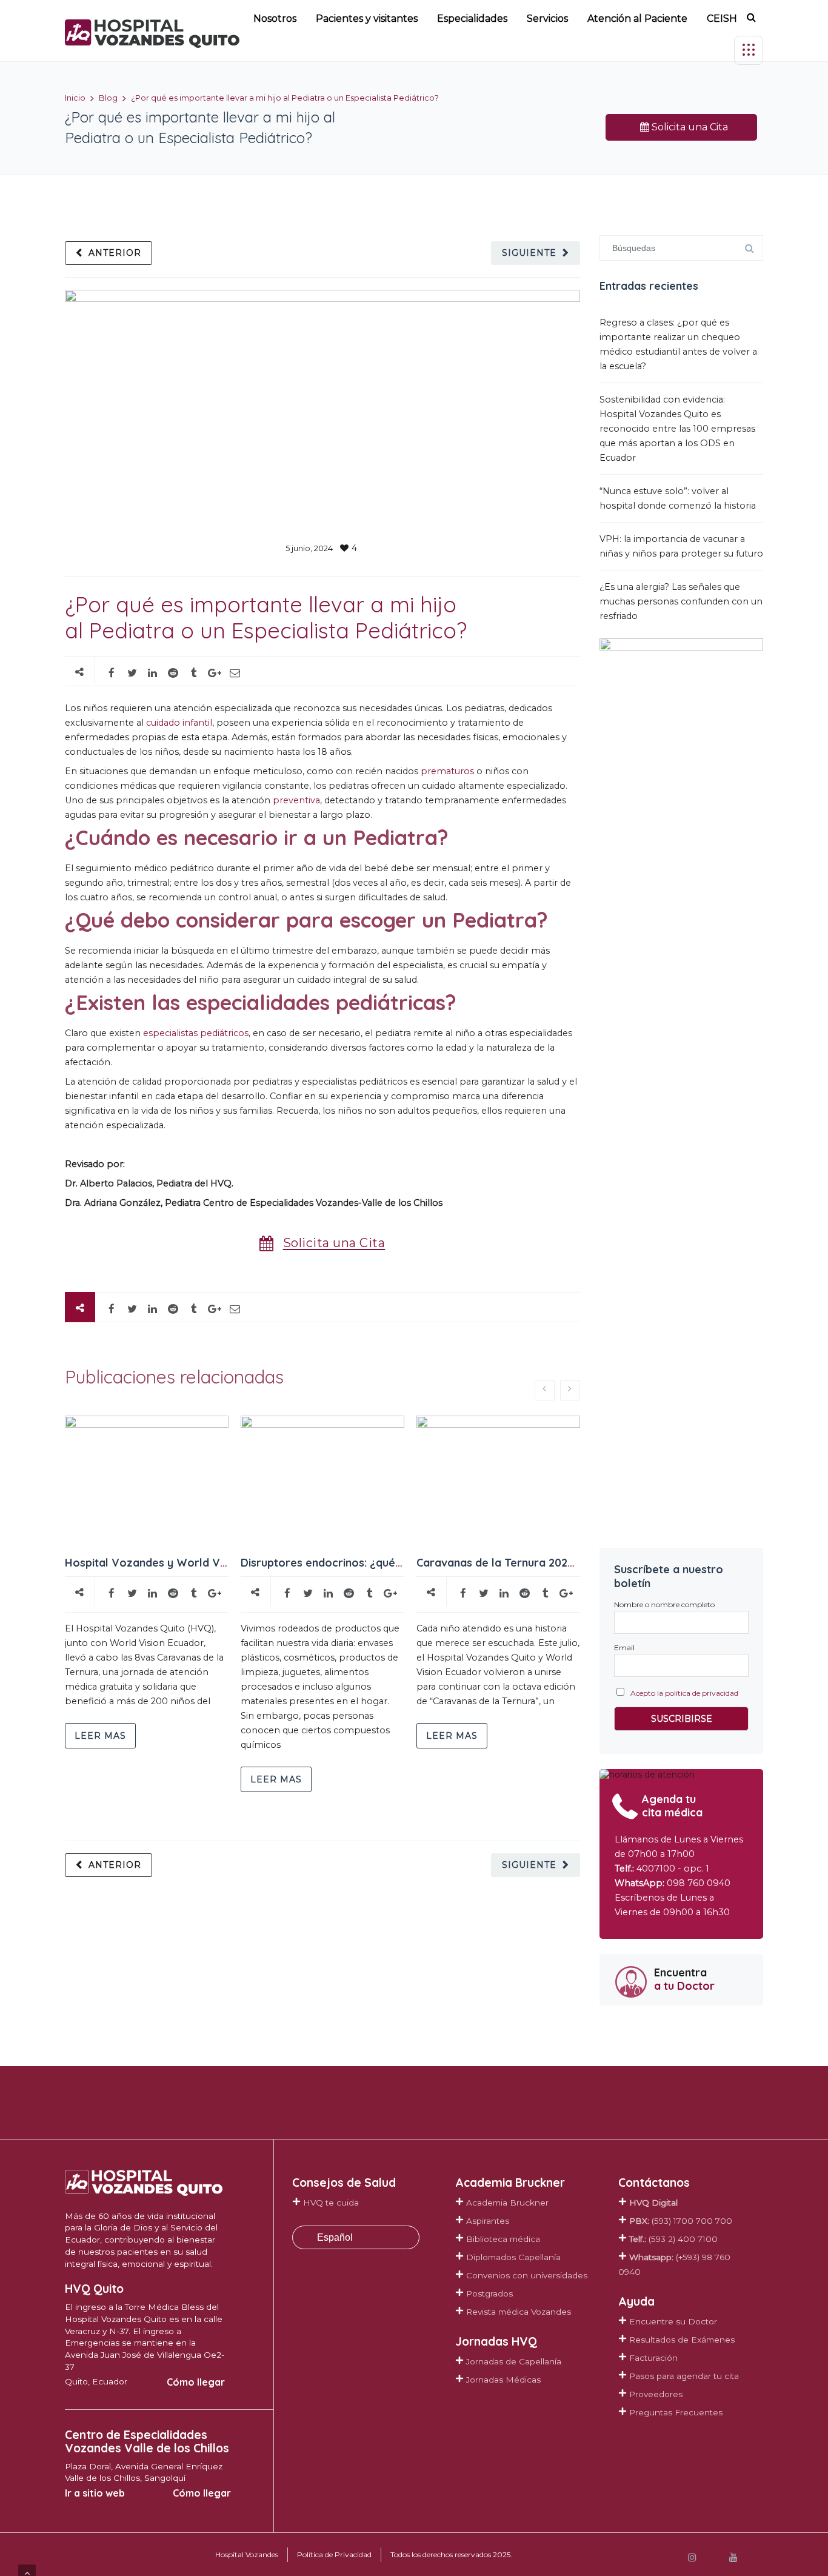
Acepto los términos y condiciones (528, 1432)
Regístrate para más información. (521, 1474)
